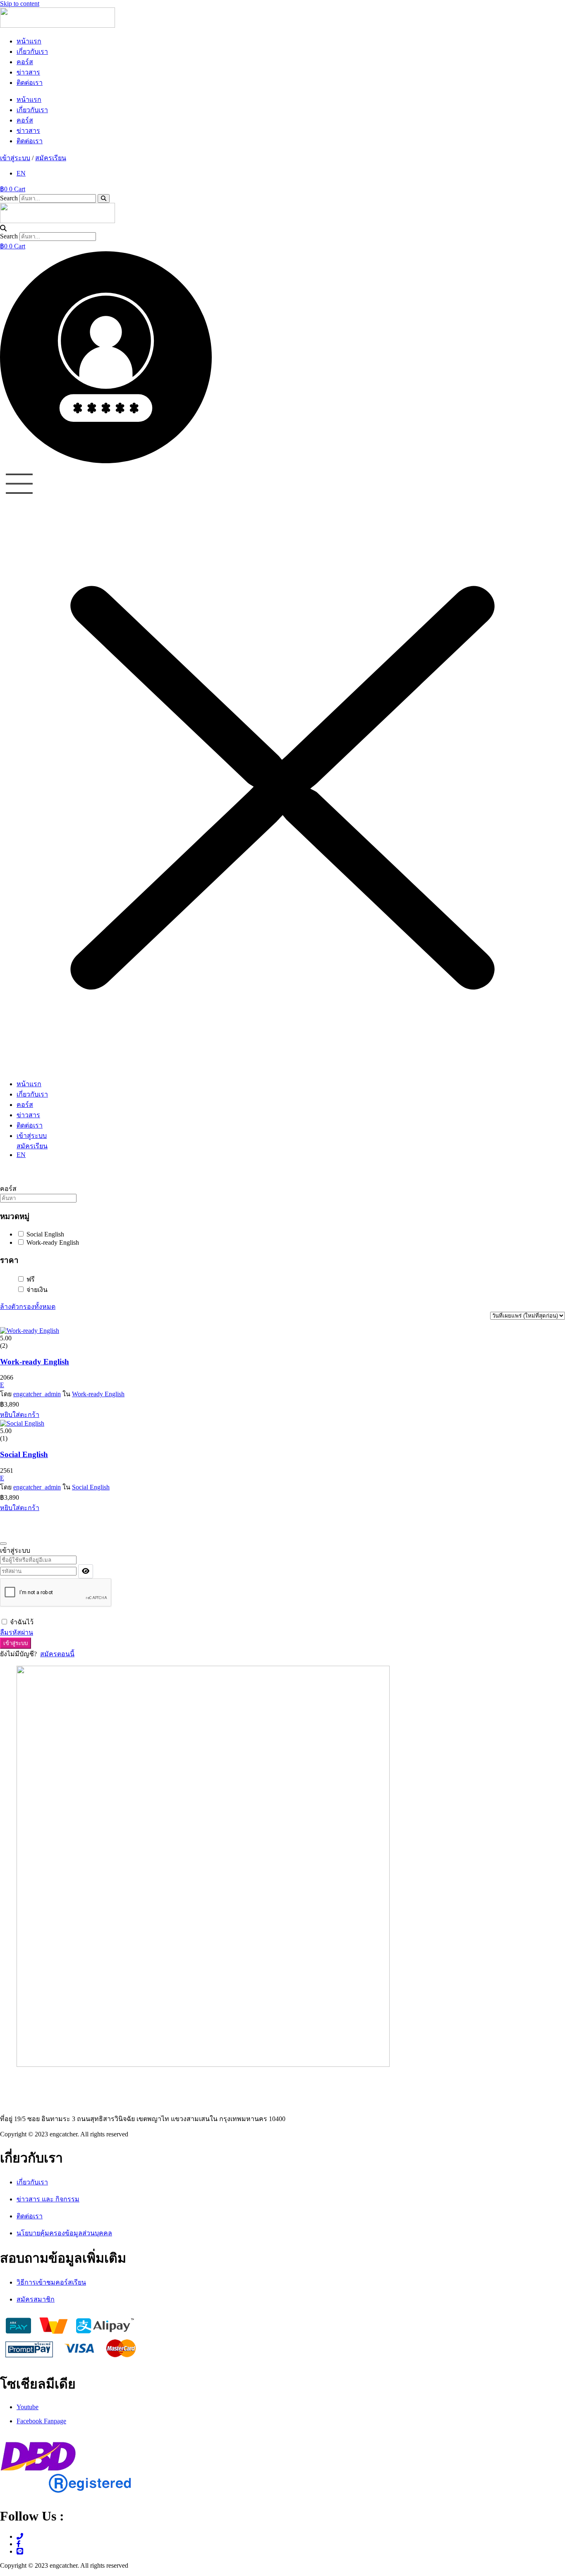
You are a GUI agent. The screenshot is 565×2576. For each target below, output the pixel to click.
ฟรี (30, 1279)
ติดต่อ (10, 2082)
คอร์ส (25, 62)
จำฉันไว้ (22, 1622)
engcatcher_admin (37, 1394)
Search (9, 198)
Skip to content (20, 4)
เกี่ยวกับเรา (32, 52)
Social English (44, 1234)
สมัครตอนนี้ (57, 1654)
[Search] (104, 198)
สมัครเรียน (51, 158)
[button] (282, 228)
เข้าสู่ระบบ (15, 158)
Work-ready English (52, 1242)
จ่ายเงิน (36, 1290)
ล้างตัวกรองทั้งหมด (28, 1307)
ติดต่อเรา (30, 83)
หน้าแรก (29, 41)
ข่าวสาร (28, 72)
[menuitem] (21, 173)
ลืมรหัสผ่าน (17, 1632)
